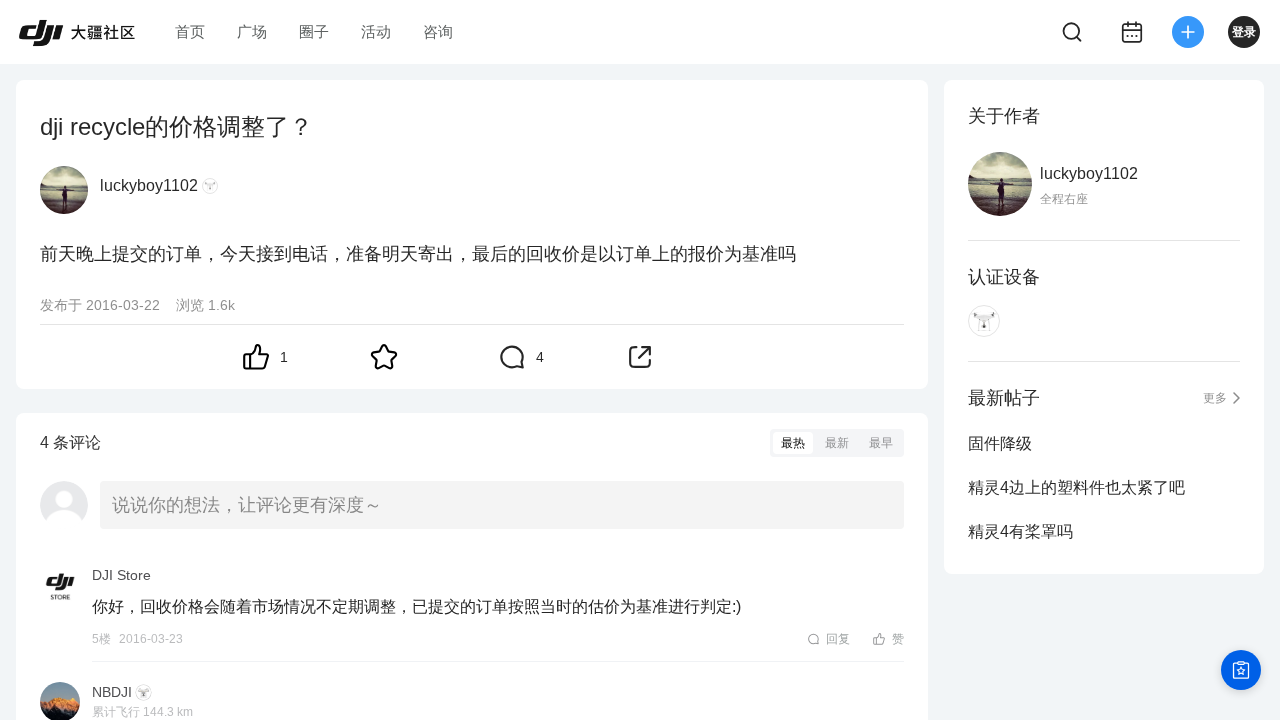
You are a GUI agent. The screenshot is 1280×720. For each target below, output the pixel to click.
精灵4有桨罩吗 (1020, 531)
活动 (376, 31)
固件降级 (1000, 443)
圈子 (314, 31)
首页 (190, 31)
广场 (252, 31)
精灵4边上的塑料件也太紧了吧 (1076, 487)
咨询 (438, 31)
